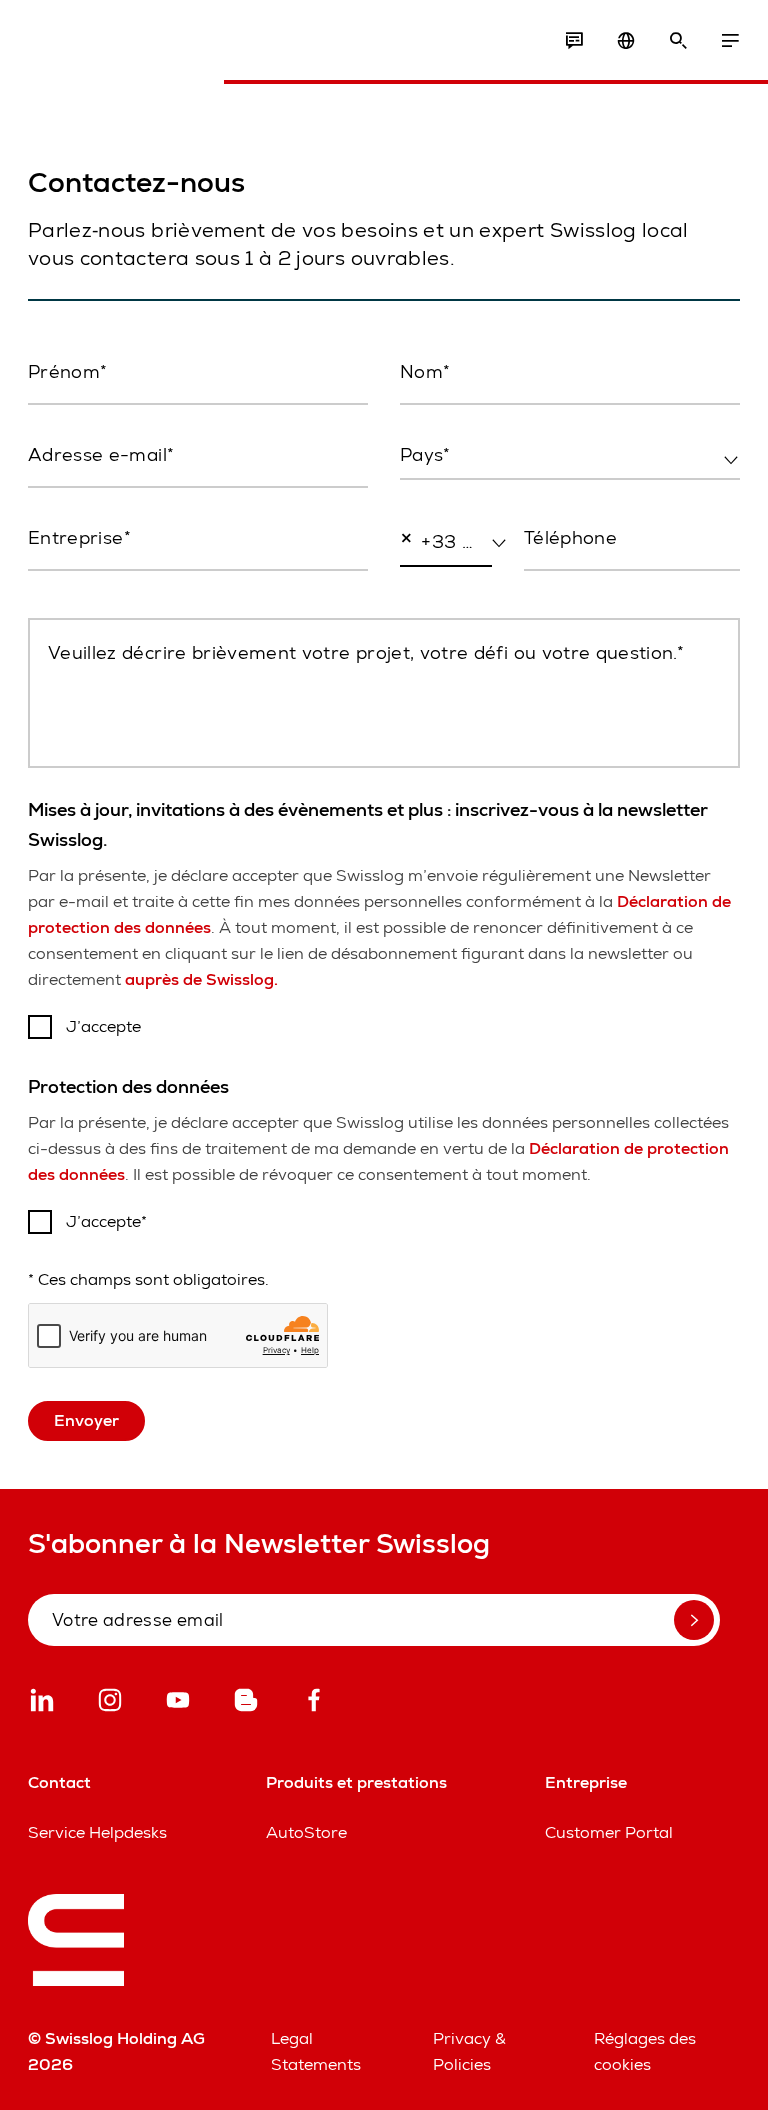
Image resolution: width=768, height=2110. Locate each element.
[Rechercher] (678, 41)
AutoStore (306, 1832)
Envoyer (86, 1420)
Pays (416, 498)
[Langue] (626, 41)
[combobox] (570, 456)
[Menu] (730, 41)
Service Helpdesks (97, 1832)
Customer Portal (609, 1832)
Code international (437, 596)
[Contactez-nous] (574, 41)
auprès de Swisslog (201, 979)
